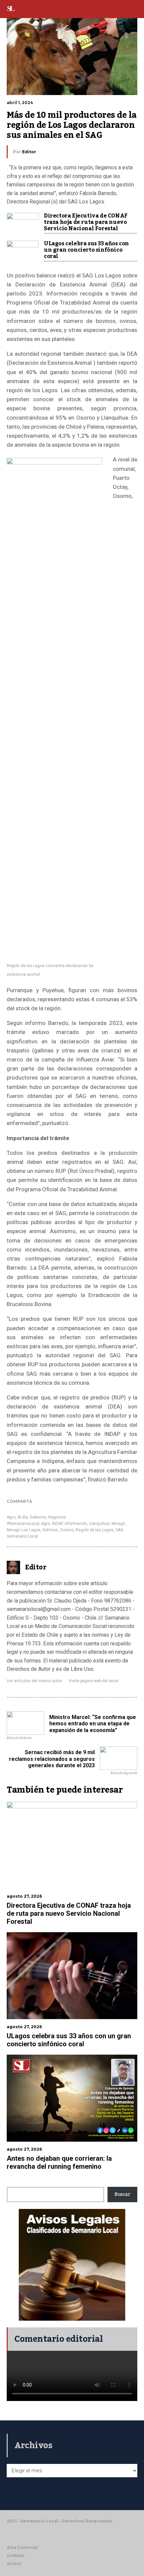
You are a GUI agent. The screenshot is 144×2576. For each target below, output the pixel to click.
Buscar (122, 2195)
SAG (119, 1530)
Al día (23, 1517)
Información (76, 1524)
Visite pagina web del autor (94, 1681)
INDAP (57, 1524)
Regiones (57, 1517)
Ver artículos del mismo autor (34, 1681)
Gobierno (38, 1517)
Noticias (50, 1530)
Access (14, 2564)
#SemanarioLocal (23, 1524)
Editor (29, 152)
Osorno (67, 1530)
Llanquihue (99, 1524)
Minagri (118, 1524)
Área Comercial (22, 2548)
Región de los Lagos (95, 1530)
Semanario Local (22, 1536)
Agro (11, 1517)
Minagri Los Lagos (24, 1530)
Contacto (16, 2556)
